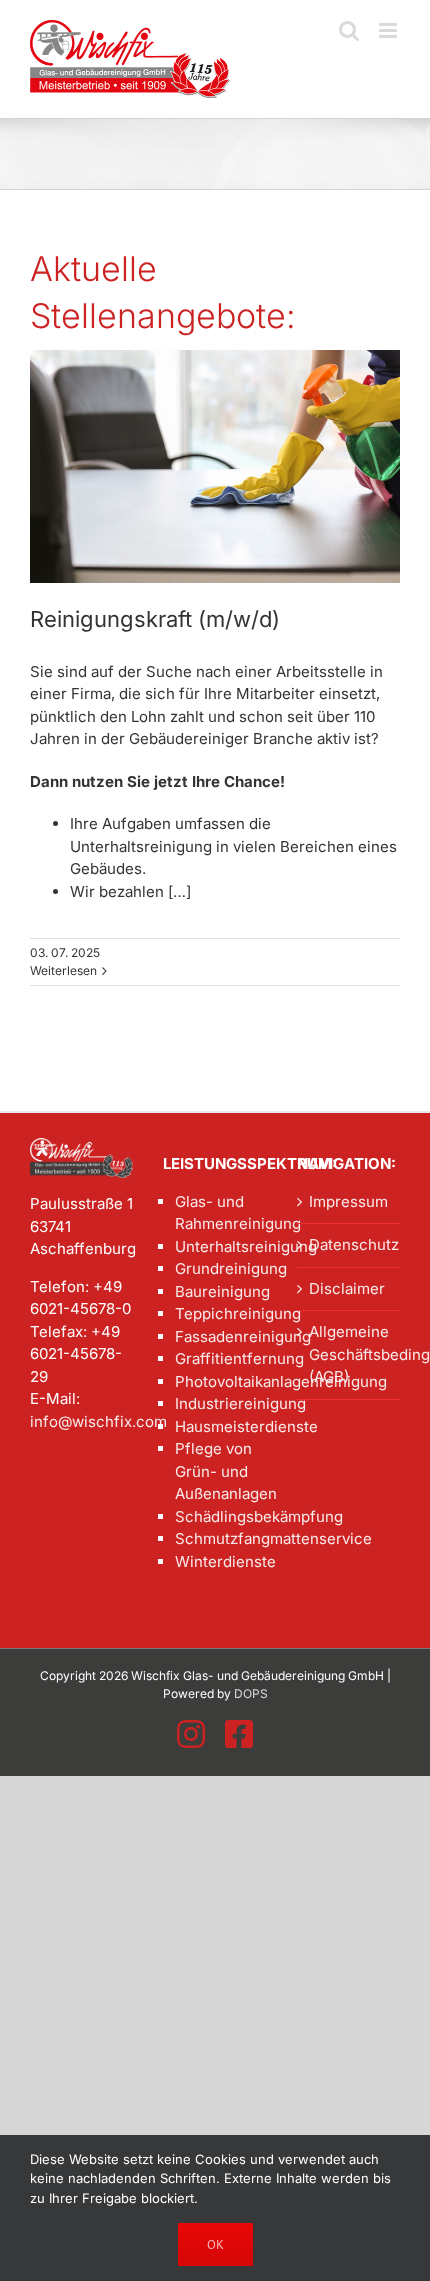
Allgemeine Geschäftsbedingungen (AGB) (349, 1354)
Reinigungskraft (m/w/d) (155, 619)
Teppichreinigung (220, 1313)
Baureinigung (220, 1291)
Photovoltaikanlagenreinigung (220, 1381)
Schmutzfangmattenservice (220, 1538)
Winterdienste (220, 1561)
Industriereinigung (220, 1403)
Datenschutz (349, 1244)
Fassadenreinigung (220, 1336)
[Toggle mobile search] (349, 30)
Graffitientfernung (220, 1358)
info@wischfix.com (98, 1421)
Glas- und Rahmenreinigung (220, 1213)
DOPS (251, 1693)
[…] (177, 891)
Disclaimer (347, 1288)
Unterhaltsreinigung (220, 1246)
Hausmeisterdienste (220, 1426)
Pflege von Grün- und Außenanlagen (220, 1471)
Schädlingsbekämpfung (220, 1516)
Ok (215, 2244)
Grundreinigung (220, 1268)
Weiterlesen (63, 970)
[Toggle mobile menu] (389, 30)
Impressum (348, 1201)
